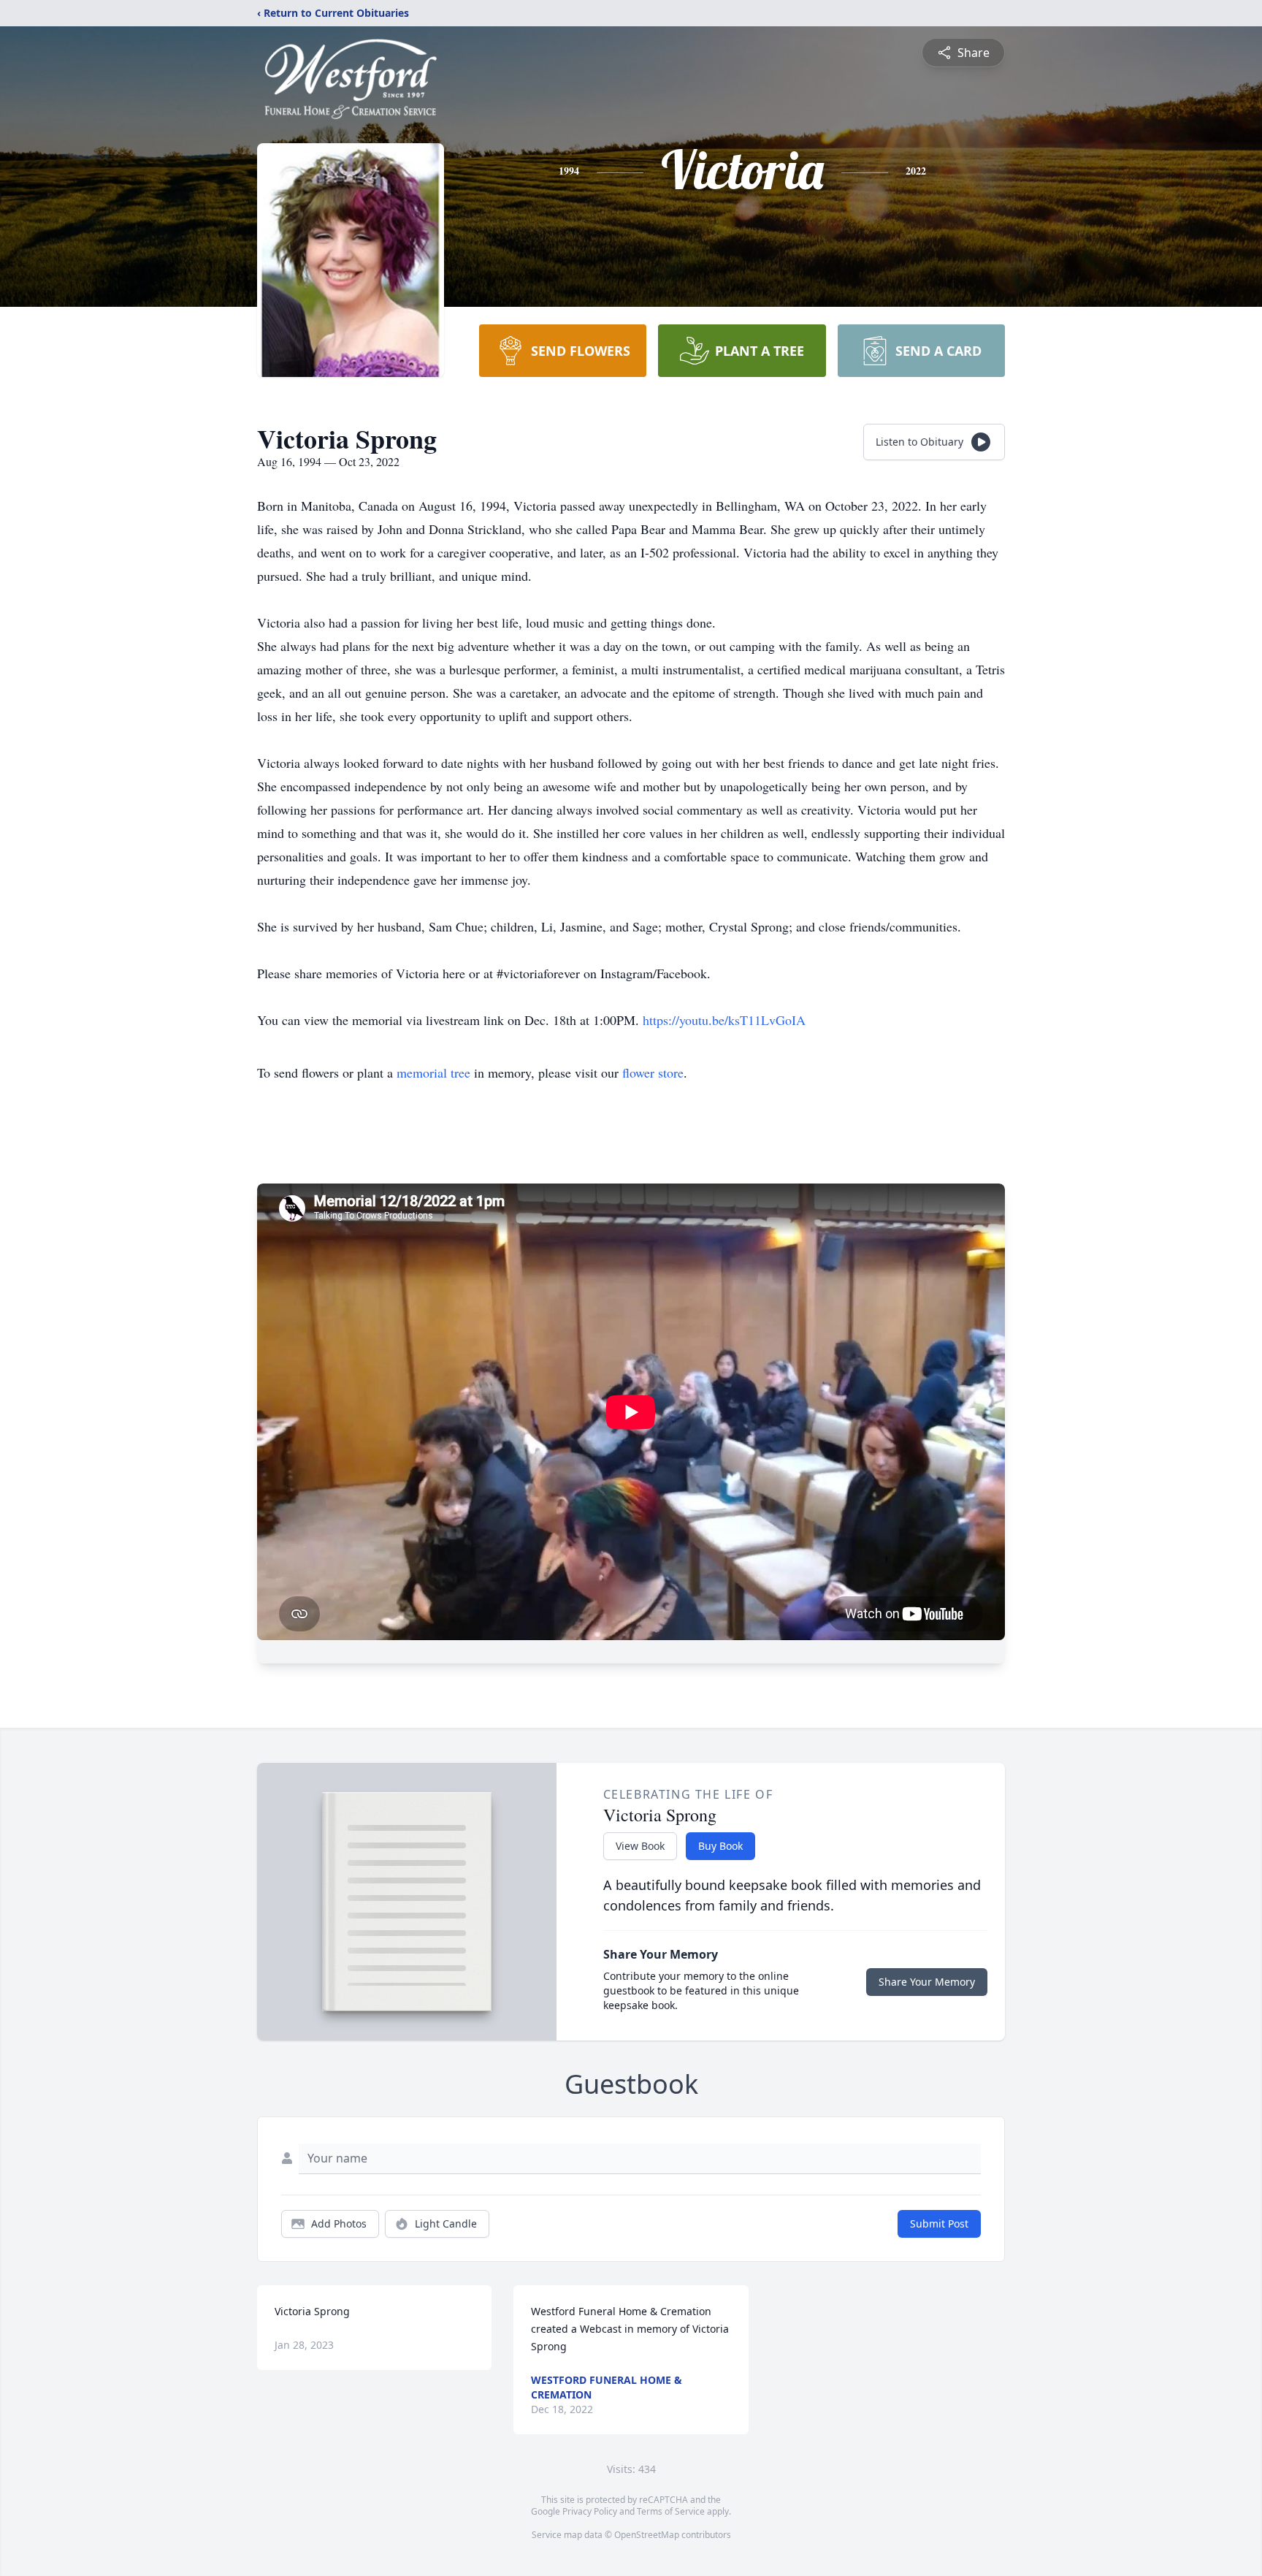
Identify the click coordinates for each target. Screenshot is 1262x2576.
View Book (640, 1846)
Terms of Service (671, 2511)
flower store (653, 1072)
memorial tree (433, 1072)
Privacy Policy (590, 2511)
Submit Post (939, 2223)
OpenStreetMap (647, 2535)
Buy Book (720, 1846)
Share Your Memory (927, 1982)
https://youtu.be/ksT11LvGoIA (724, 1020)
